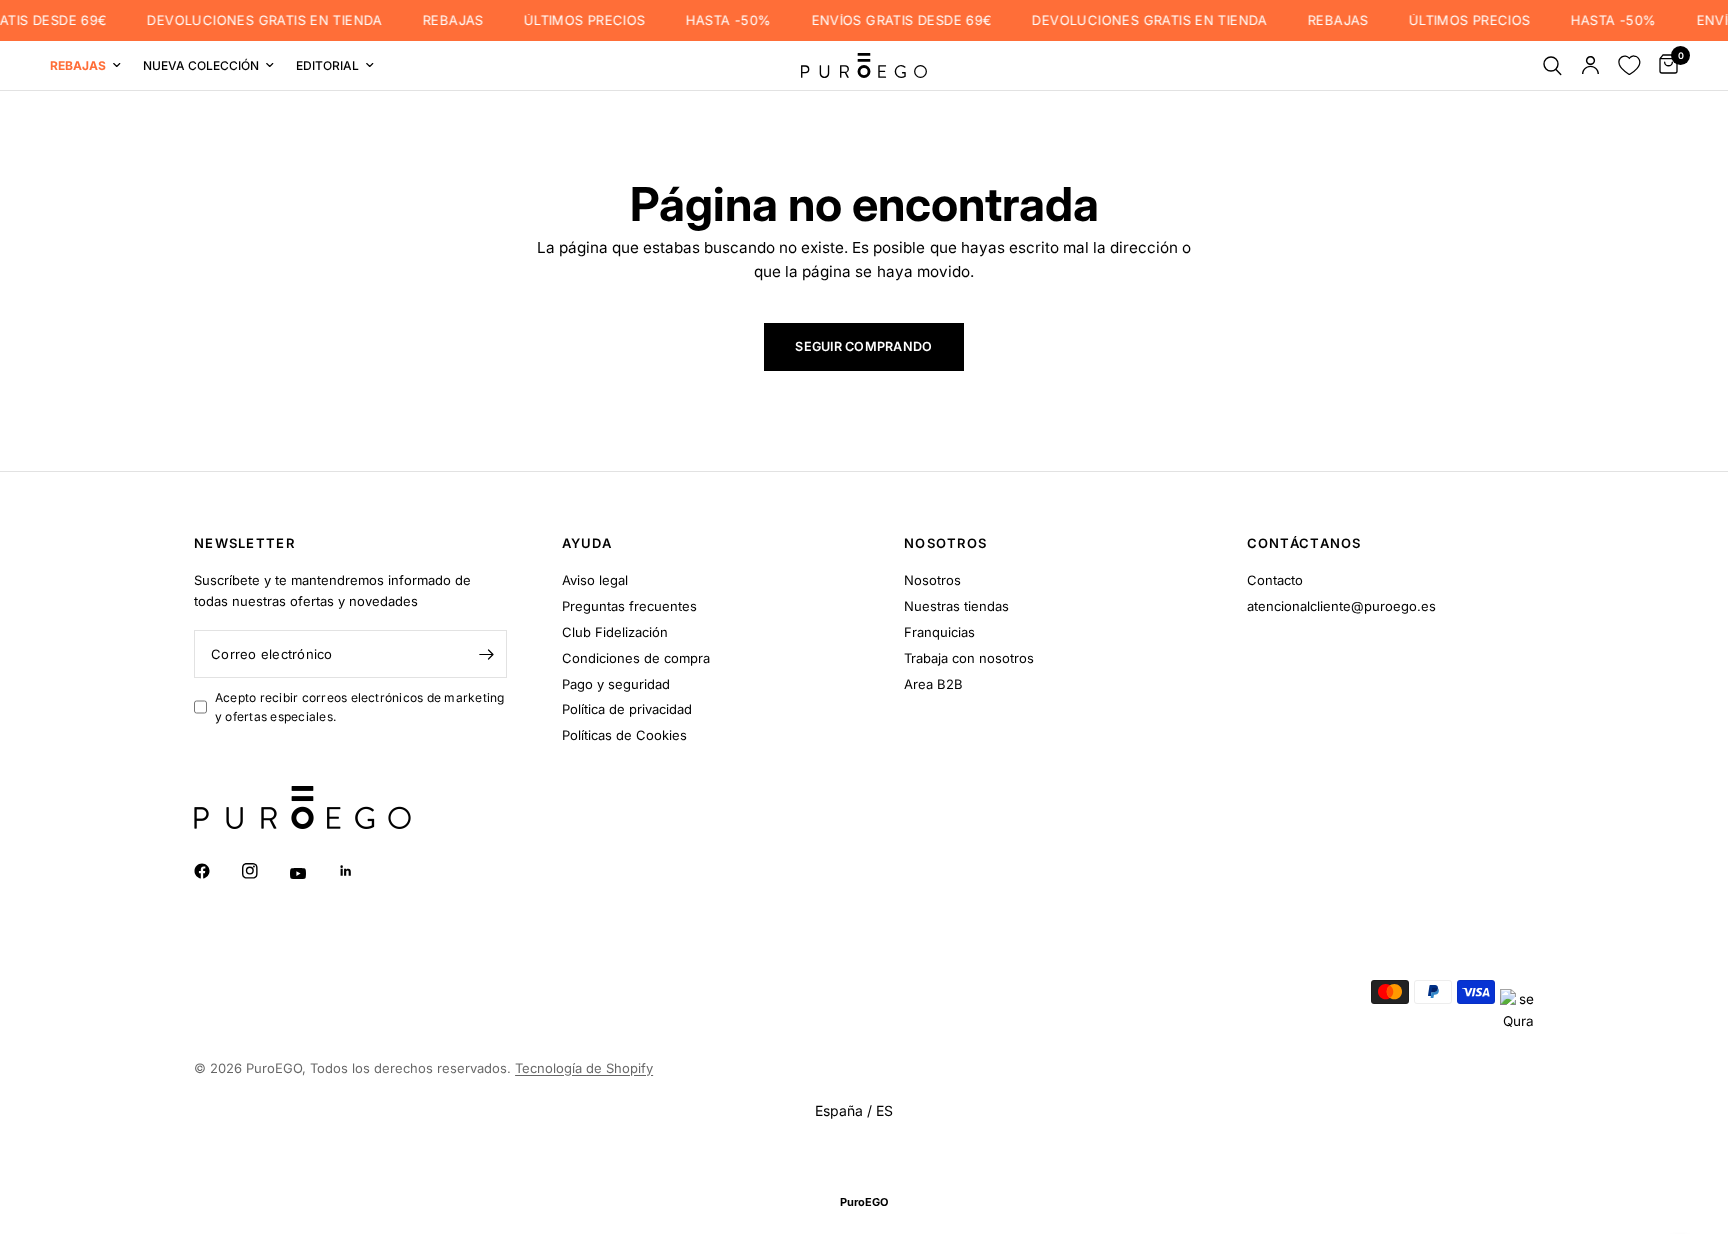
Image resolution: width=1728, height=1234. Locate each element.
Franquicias (939, 632)
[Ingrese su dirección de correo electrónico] (487, 654)
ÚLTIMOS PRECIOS (572, 20)
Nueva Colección (201, 65)
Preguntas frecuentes (629, 606)
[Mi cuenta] (1590, 65)
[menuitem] (91, 65)
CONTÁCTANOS (1304, 543)
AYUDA (587, 543)
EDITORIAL (327, 65)
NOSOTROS (945, 543)
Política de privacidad (627, 709)
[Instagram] (264, 871)
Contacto (1275, 580)
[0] (1663, 65)
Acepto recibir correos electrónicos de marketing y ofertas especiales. (360, 707)
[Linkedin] (360, 871)
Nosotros (932, 580)
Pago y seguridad (616, 684)
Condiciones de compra (636, 658)
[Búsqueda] (1552, 65)
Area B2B (933, 684)
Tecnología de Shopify (584, 1068)
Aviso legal (595, 580)
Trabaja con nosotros (969, 658)
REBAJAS (441, 20)
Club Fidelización (615, 632)
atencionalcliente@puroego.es (1341, 606)
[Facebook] (216, 871)
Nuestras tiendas (956, 606)
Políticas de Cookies (624, 735)
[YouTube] (312, 873)
